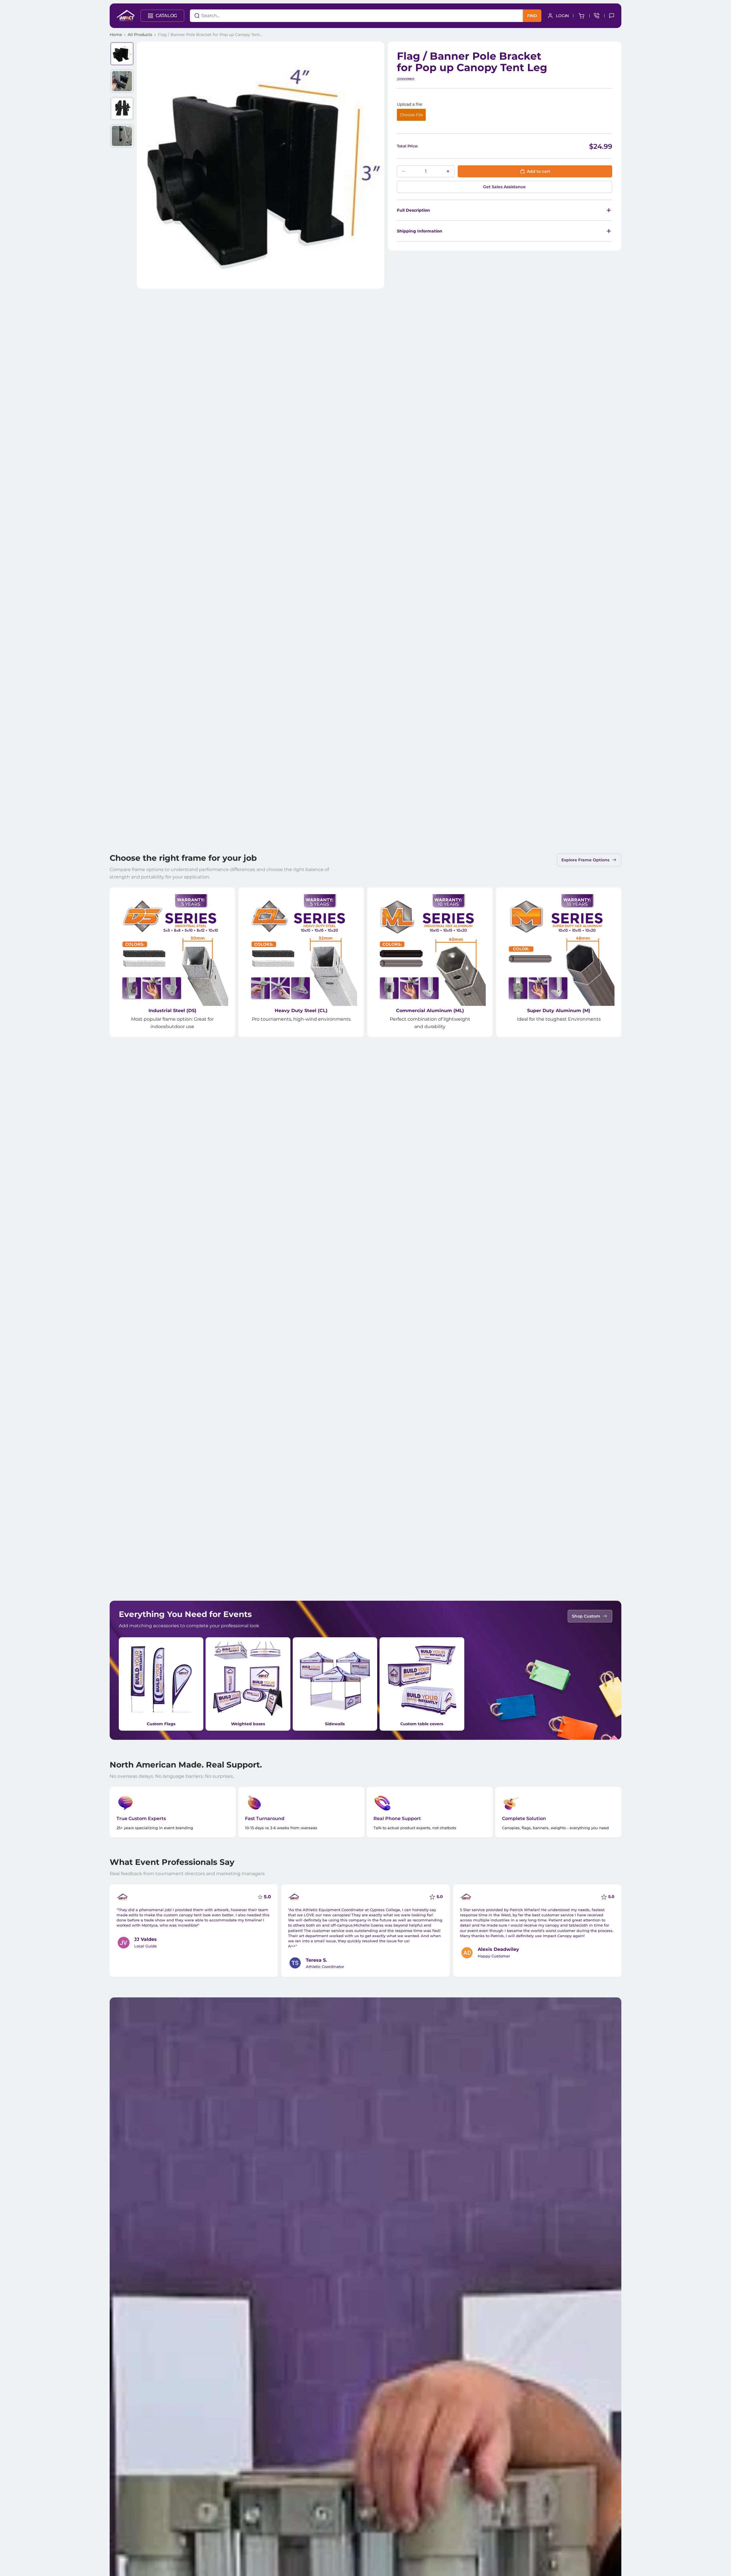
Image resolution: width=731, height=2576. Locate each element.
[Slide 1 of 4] (122, 54)
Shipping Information (420, 231)
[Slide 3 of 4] (122, 109)
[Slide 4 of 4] (122, 136)
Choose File (411, 115)
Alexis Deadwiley (498, 1949)
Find (532, 16)
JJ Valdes (145, 1939)
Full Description (413, 210)
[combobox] (349, 16)
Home (116, 35)
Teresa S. (316, 1960)
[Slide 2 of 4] (122, 81)
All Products (140, 35)
